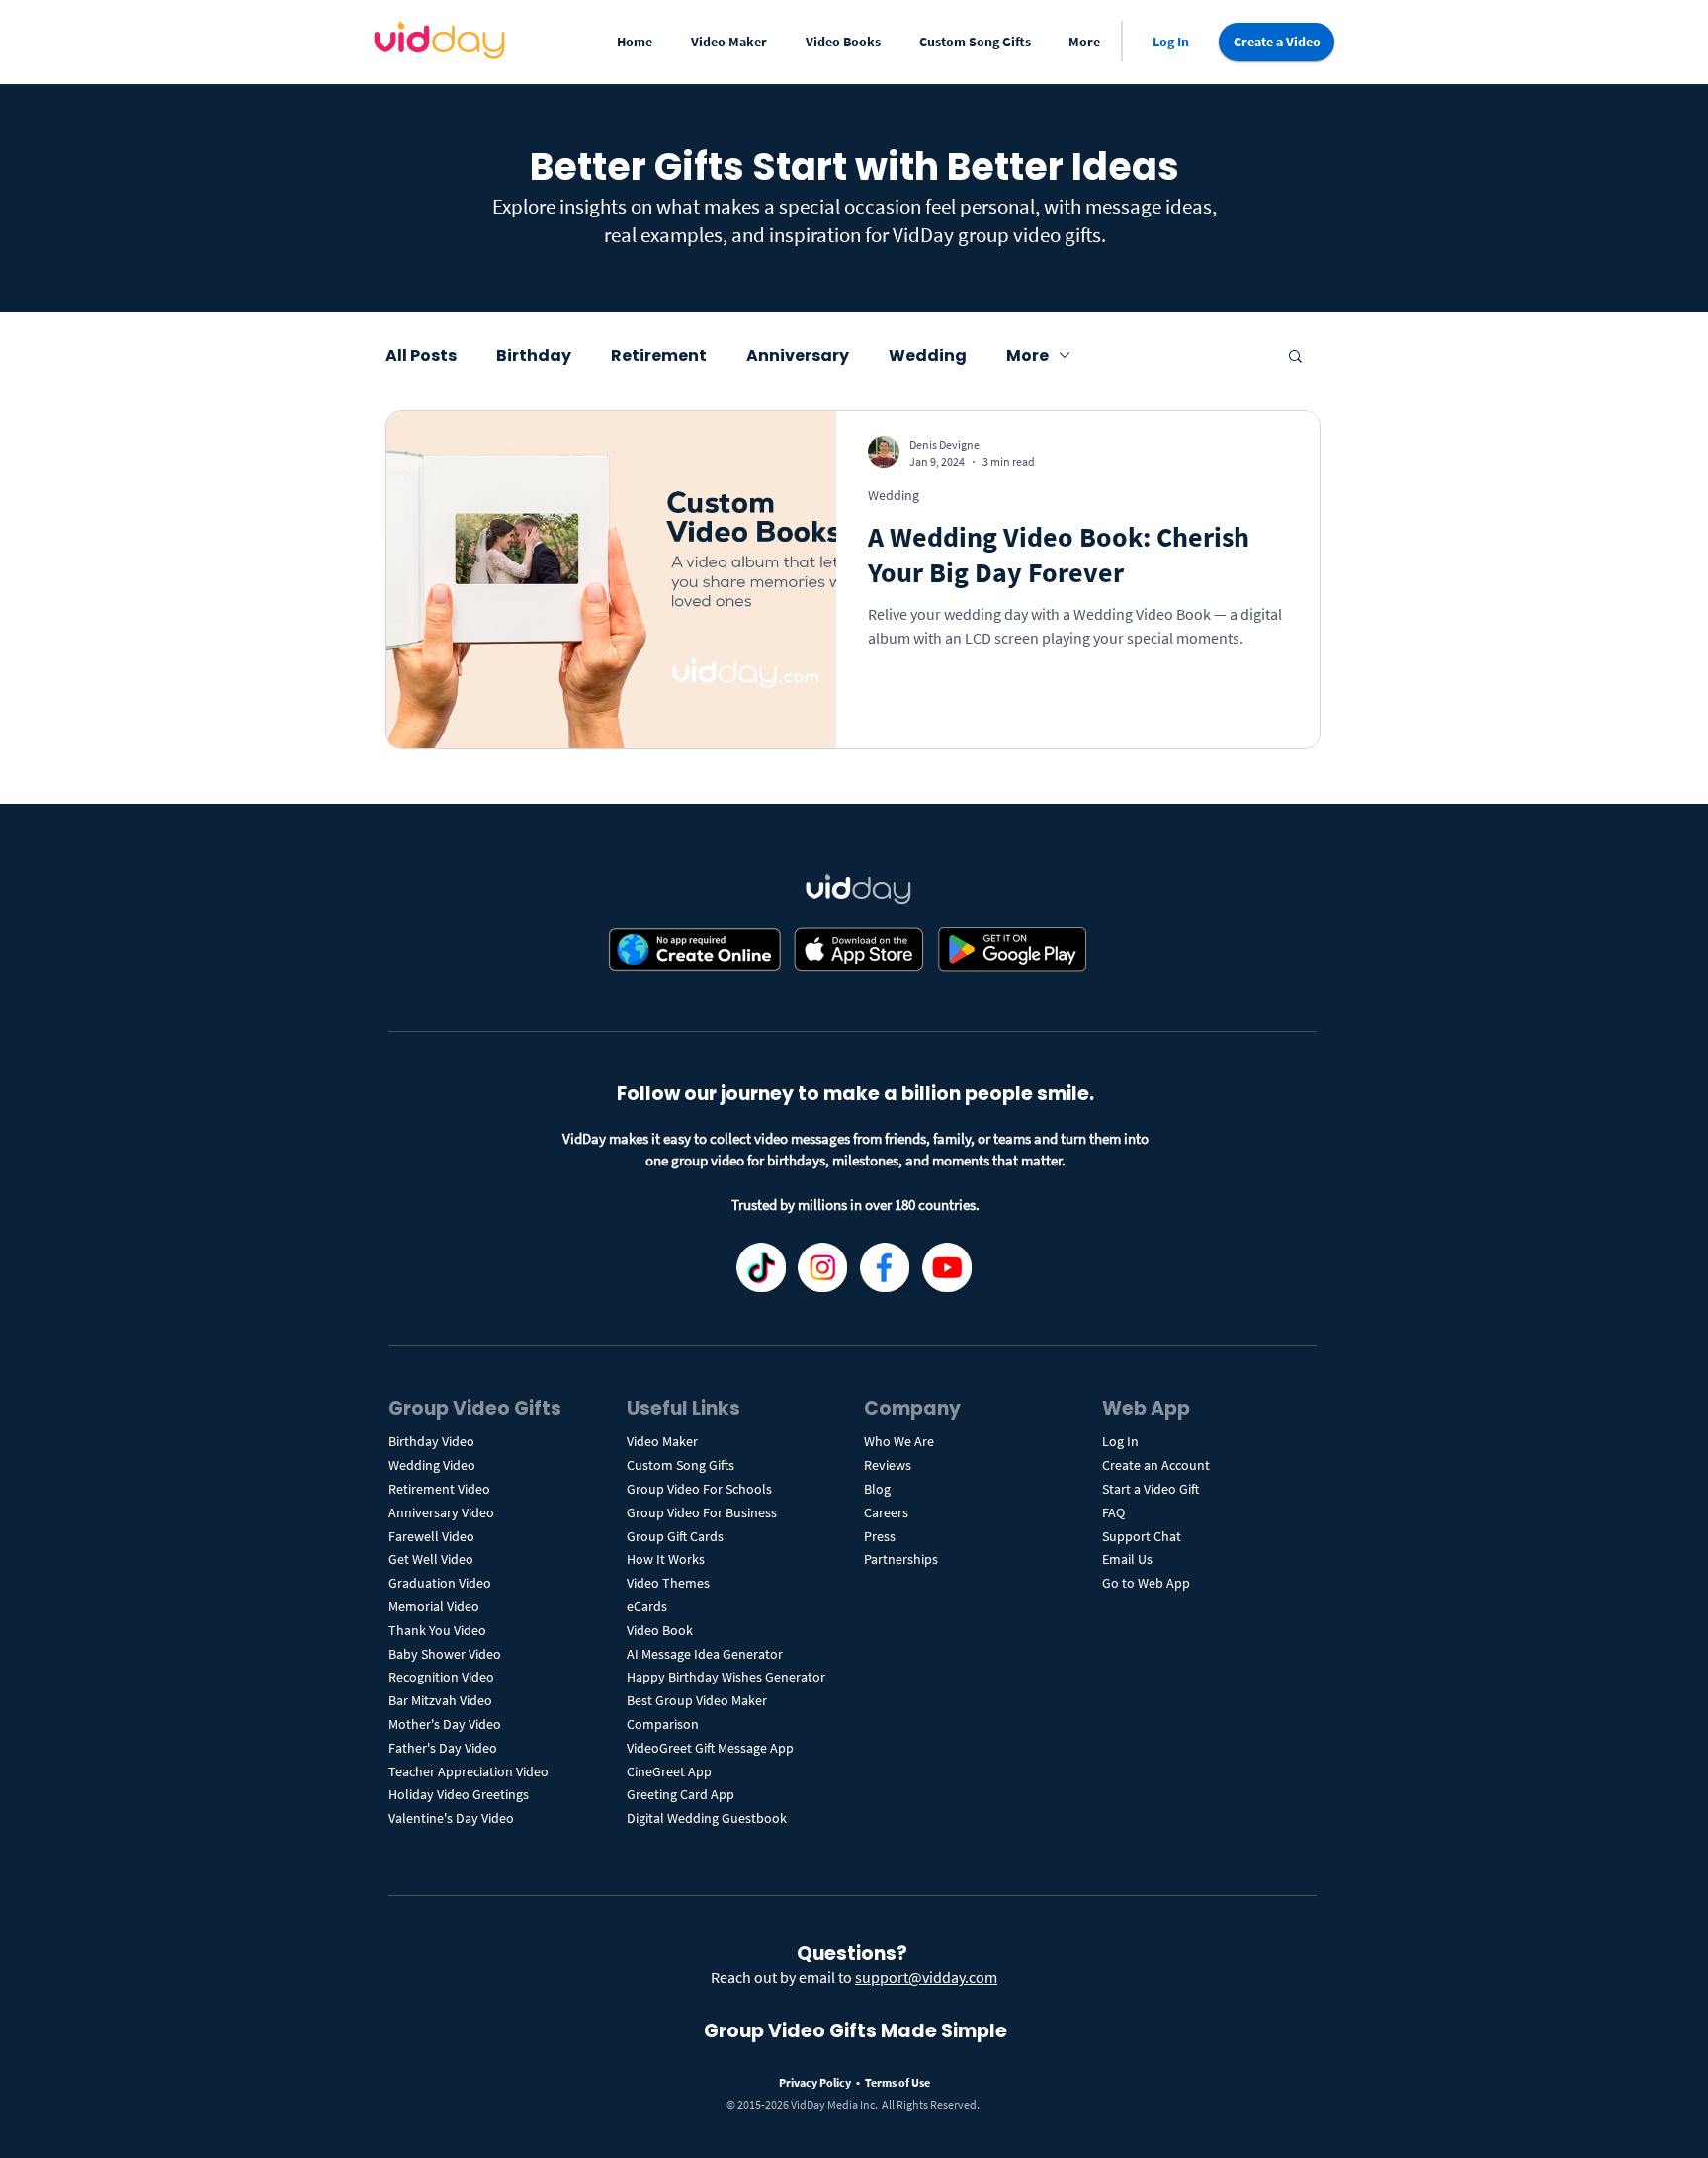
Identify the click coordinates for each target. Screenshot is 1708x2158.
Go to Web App (1146, 1583)
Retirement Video (439, 1489)
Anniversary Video (441, 1512)
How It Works (666, 1559)
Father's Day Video (443, 1748)
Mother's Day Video (445, 1724)
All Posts (421, 355)
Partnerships (901, 1559)
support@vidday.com (926, 1977)
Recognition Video (441, 1677)
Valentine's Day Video (451, 1818)
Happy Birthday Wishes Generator (726, 1677)
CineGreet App (669, 1771)
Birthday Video (431, 1441)
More (1027, 355)
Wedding (928, 355)
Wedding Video (432, 1465)
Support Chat (1142, 1536)
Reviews (888, 1465)
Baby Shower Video (445, 1654)
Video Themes (668, 1583)
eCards (647, 1606)
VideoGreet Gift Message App (710, 1748)
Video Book (660, 1630)
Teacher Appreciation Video (469, 1771)
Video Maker (662, 1441)
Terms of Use (897, 2082)
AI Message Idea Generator (705, 1654)
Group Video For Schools (699, 1489)
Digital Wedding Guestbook (707, 1818)
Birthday (534, 355)
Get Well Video (431, 1559)
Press (880, 1536)
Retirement (659, 355)
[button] (733, 42)
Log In (1120, 1441)
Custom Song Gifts (681, 1465)
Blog (877, 1489)
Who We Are (899, 1441)
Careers (886, 1512)
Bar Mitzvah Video (440, 1700)
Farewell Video (431, 1536)
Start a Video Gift (1151, 1489)
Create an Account (1156, 1465)
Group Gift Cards (675, 1536)
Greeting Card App (681, 1794)
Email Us (1127, 1559)
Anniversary (798, 355)
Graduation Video (441, 1583)
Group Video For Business (702, 1512)
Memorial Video (434, 1606)
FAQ (1113, 1512)
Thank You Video (437, 1630)
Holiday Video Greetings (459, 1794)
